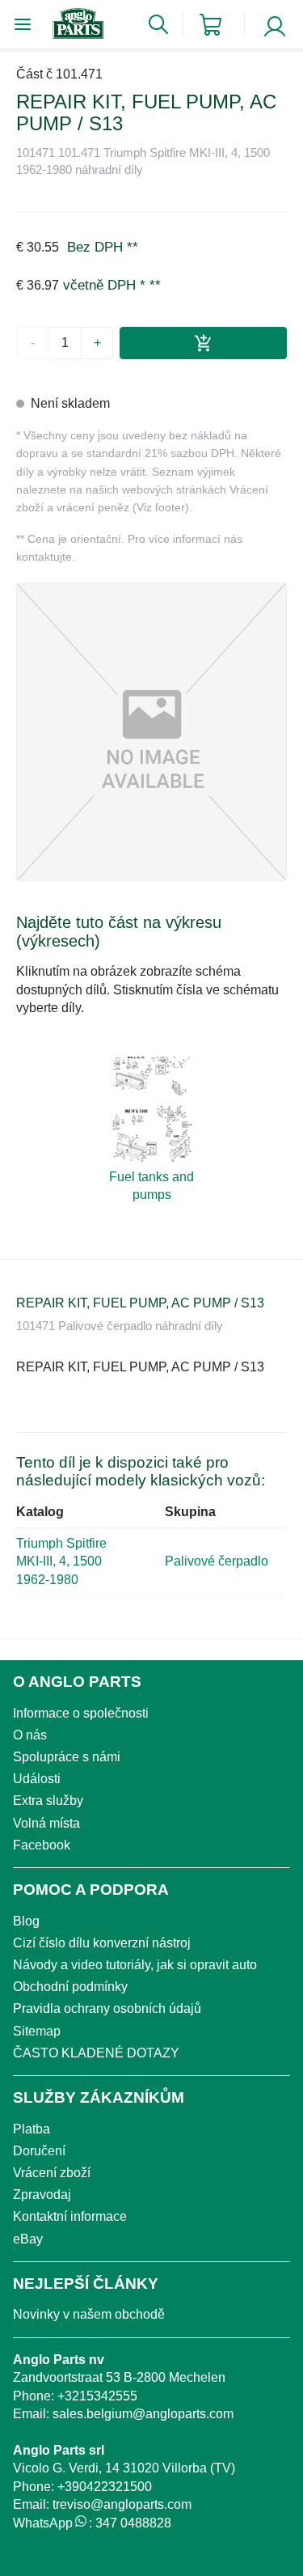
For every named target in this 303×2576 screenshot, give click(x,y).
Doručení (39, 2151)
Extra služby (48, 1801)
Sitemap (37, 2031)
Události (37, 1779)
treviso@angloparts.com (122, 2504)
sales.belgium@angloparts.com (143, 2414)
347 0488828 (133, 2523)
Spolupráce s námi (67, 1757)
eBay (28, 2239)
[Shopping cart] (210, 25)
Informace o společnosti (81, 1713)
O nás (30, 1735)
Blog (26, 1921)
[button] (151, 732)
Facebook (42, 1845)
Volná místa (46, 1823)
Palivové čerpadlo (217, 1561)
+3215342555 (97, 2396)
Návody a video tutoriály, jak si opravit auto (135, 1965)
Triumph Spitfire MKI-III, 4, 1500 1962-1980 (61, 1561)
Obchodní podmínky (70, 1987)
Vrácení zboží (52, 2173)
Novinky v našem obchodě (89, 2314)
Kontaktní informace (70, 2216)
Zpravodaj (42, 2195)
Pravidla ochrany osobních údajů (107, 2008)
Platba (32, 2129)
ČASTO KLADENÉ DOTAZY (96, 2053)
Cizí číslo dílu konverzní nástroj (102, 1943)
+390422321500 (105, 2487)
